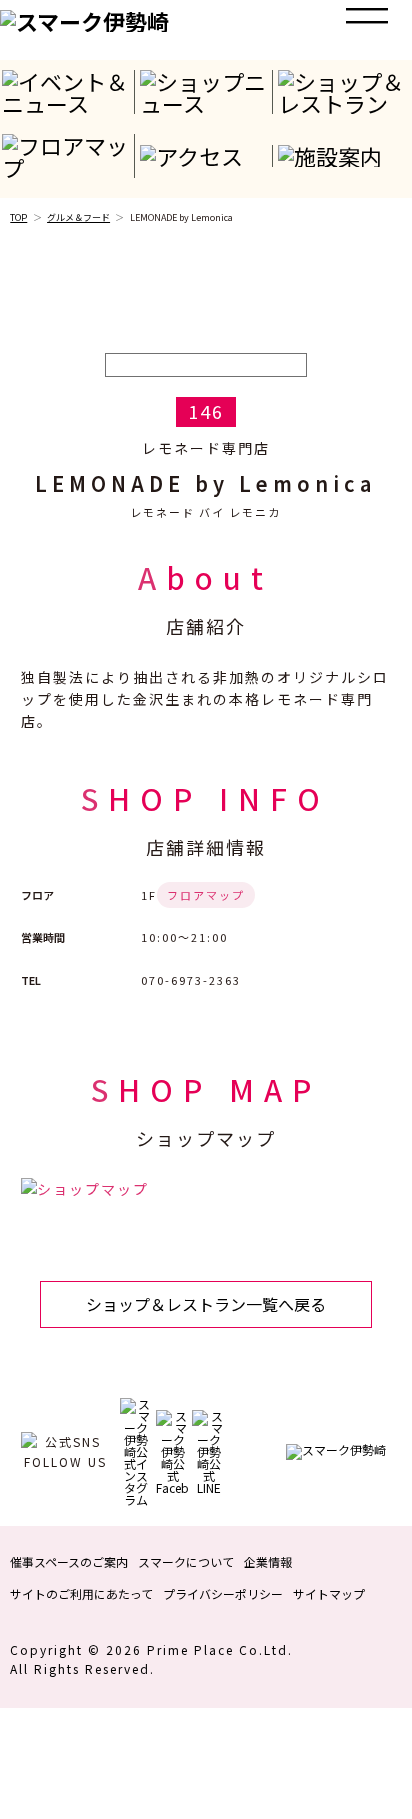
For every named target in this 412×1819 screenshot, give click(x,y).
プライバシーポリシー (223, 1593)
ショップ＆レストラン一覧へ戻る (206, 1304)
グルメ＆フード (78, 217)
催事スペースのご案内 (69, 1561)
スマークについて (186, 1561)
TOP (18, 217)
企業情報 (268, 1561)
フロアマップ (206, 895)
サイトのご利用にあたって (81, 1593)
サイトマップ (329, 1593)
